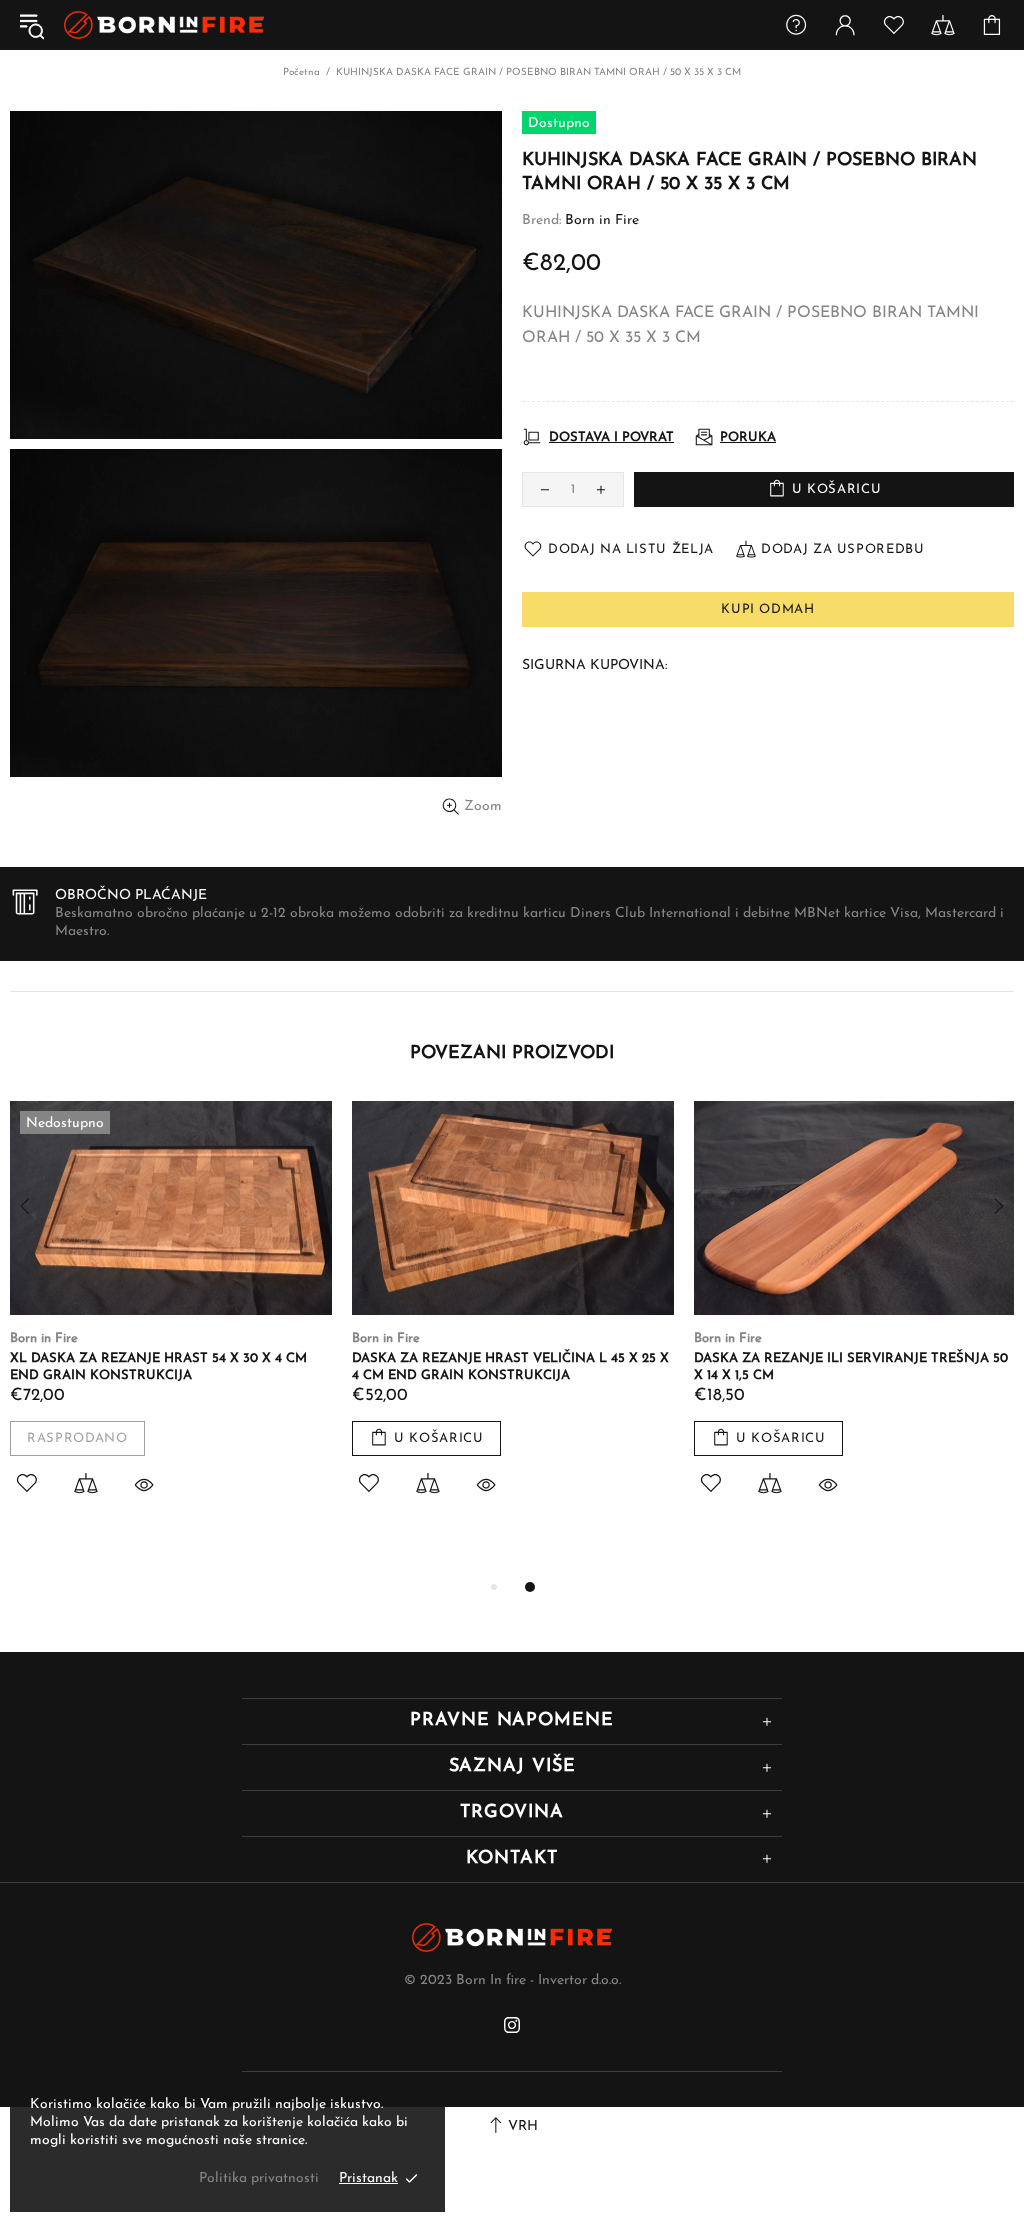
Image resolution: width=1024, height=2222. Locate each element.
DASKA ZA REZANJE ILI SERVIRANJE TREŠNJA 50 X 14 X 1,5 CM (851, 1367)
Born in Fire (164, 25)
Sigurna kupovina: (594, 665)
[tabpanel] (171, 1321)
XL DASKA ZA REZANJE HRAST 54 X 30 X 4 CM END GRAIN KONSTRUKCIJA (158, 1367)
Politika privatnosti (259, 2178)
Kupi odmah (768, 609)
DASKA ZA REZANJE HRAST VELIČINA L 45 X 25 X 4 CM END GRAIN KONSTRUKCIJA (510, 1367)
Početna (301, 72)
